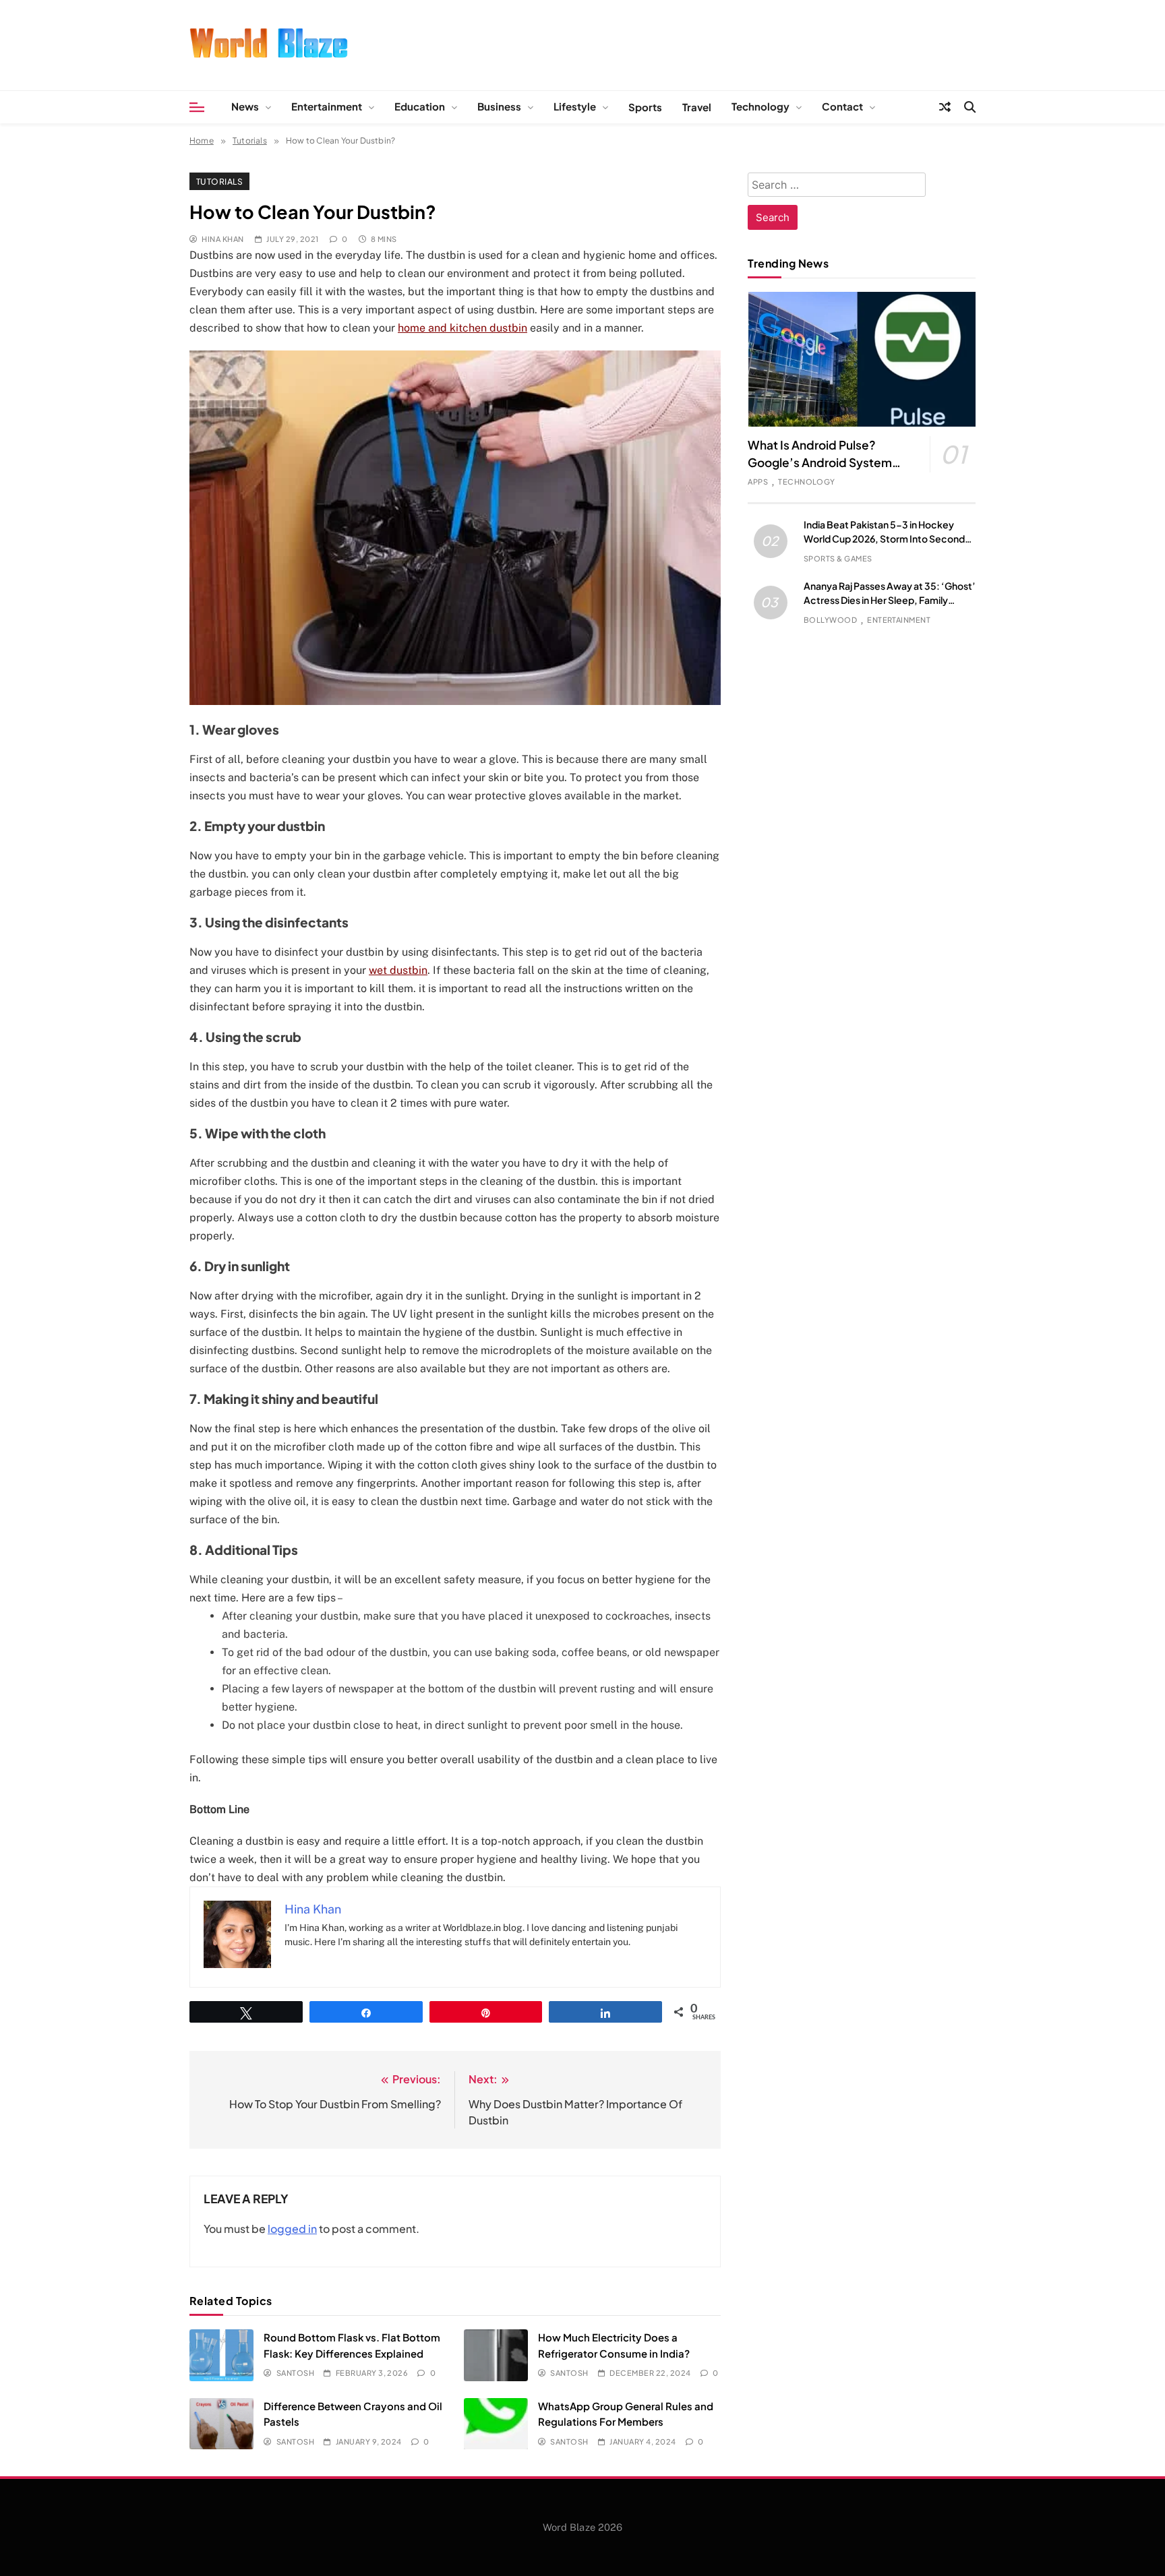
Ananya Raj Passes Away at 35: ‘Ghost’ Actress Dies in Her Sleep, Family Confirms (890, 600)
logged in (292, 2229)
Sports (645, 107)
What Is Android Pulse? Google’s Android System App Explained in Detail (820, 462)
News (245, 106)
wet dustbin (398, 970)
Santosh (295, 2373)
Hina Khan (222, 239)
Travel (697, 107)
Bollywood (830, 620)
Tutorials (219, 181)
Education (420, 106)
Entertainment (327, 106)
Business (499, 106)
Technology (760, 106)
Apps (758, 482)
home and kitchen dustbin (462, 328)
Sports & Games (838, 558)
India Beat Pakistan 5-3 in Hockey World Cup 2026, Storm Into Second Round (884, 539)
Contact (842, 106)
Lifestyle (575, 106)
